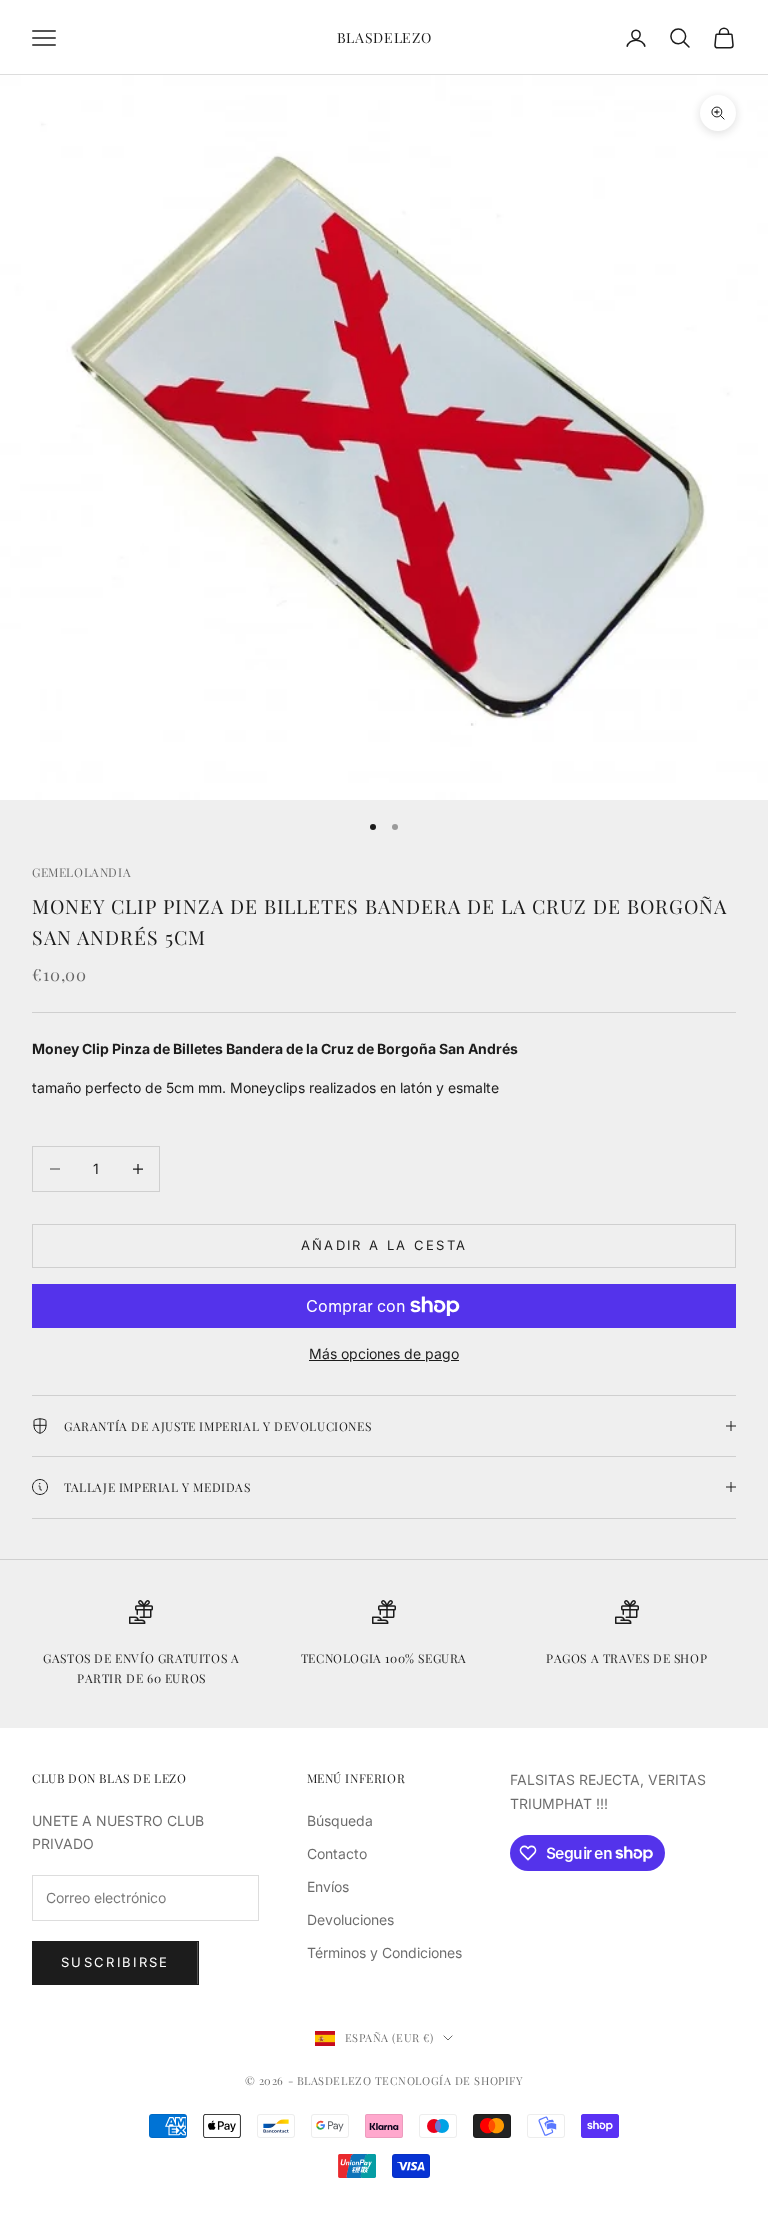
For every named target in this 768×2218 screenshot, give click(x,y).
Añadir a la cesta (384, 1245)
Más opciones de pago (384, 1353)
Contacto (337, 1853)
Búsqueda (340, 1820)
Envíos (328, 1886)
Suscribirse (115, 1962)
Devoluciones (350, 1919)
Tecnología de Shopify (449, 2080)
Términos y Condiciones (384, 1952)
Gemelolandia (81, 872)
